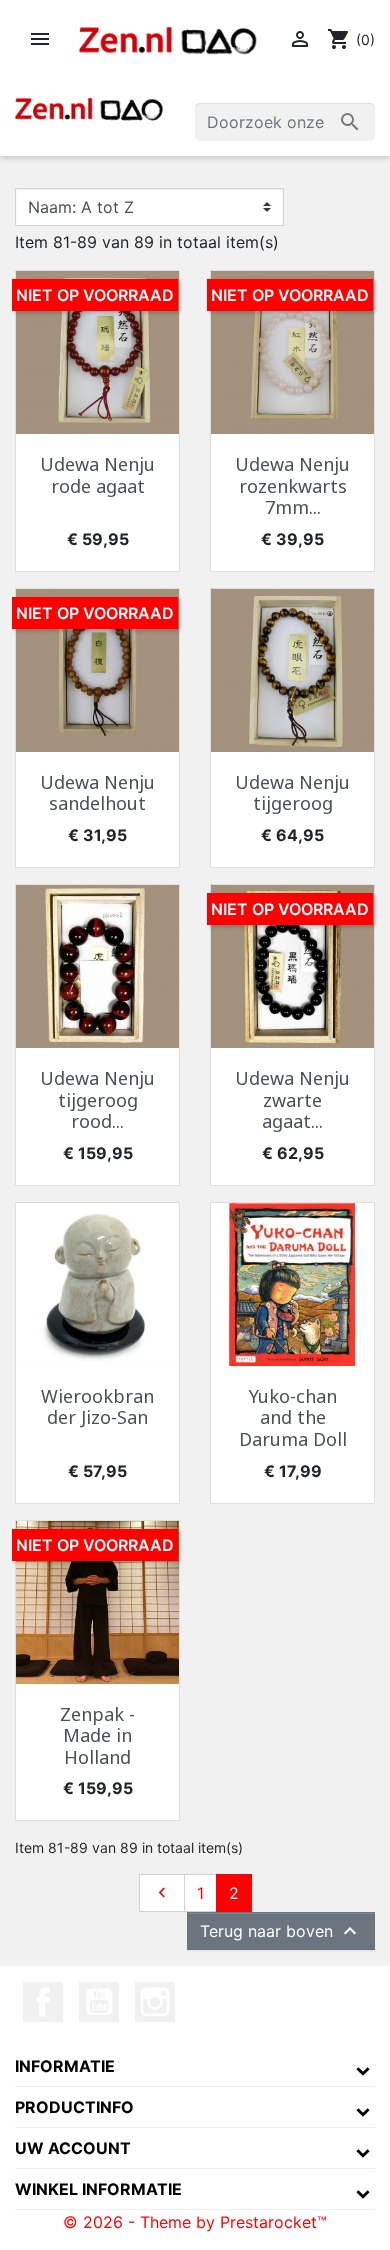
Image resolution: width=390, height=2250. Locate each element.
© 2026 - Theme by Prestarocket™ (195, 2222)
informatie (65, 2066)
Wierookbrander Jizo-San (97, 1407)
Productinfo (74, 2107)
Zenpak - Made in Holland (97, 1735)
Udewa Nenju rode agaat (97, 475)
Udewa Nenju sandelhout (97, 793)
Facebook (43, 2002)
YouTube (99, 2002)
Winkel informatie (98, 2189)
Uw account (73, 2148)
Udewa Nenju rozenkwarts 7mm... (292, 485)
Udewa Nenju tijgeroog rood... (97, 1099)
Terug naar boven (281, 1931)
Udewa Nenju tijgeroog (292, 793)
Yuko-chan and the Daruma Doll (293, 1417)
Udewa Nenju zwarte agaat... (292, 1099)
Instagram (155, 2002)
